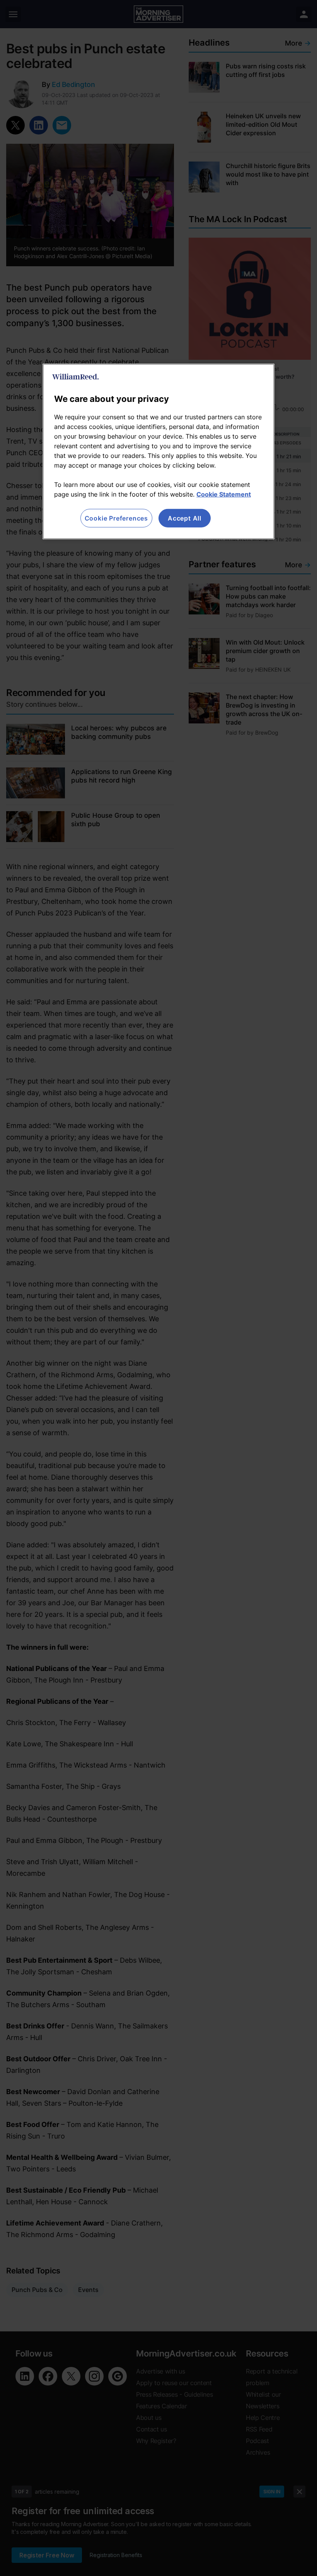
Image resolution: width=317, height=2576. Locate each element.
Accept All (185, 518)
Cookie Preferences (116, 518)
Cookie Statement (224, 494)
